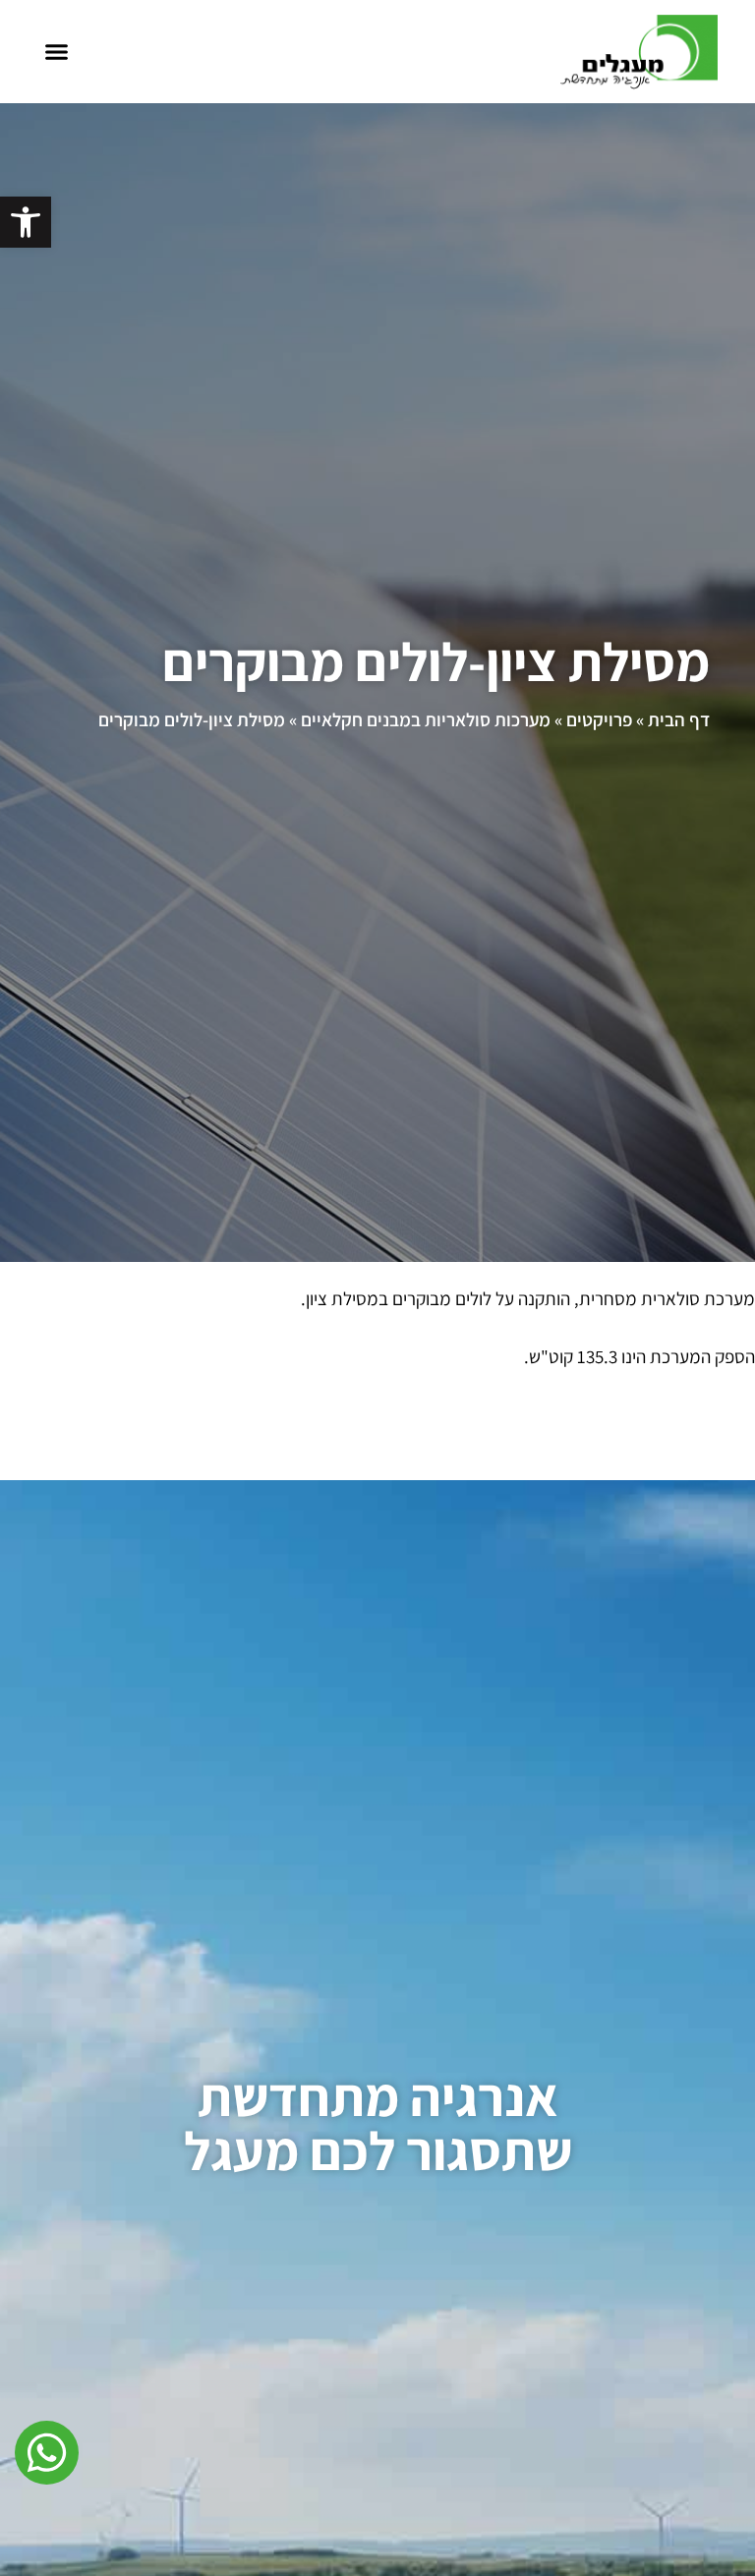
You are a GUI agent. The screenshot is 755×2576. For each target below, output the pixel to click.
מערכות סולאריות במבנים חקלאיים (426, 719)
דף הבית (679, 719)
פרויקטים (599, 719)
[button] (56, 52)
